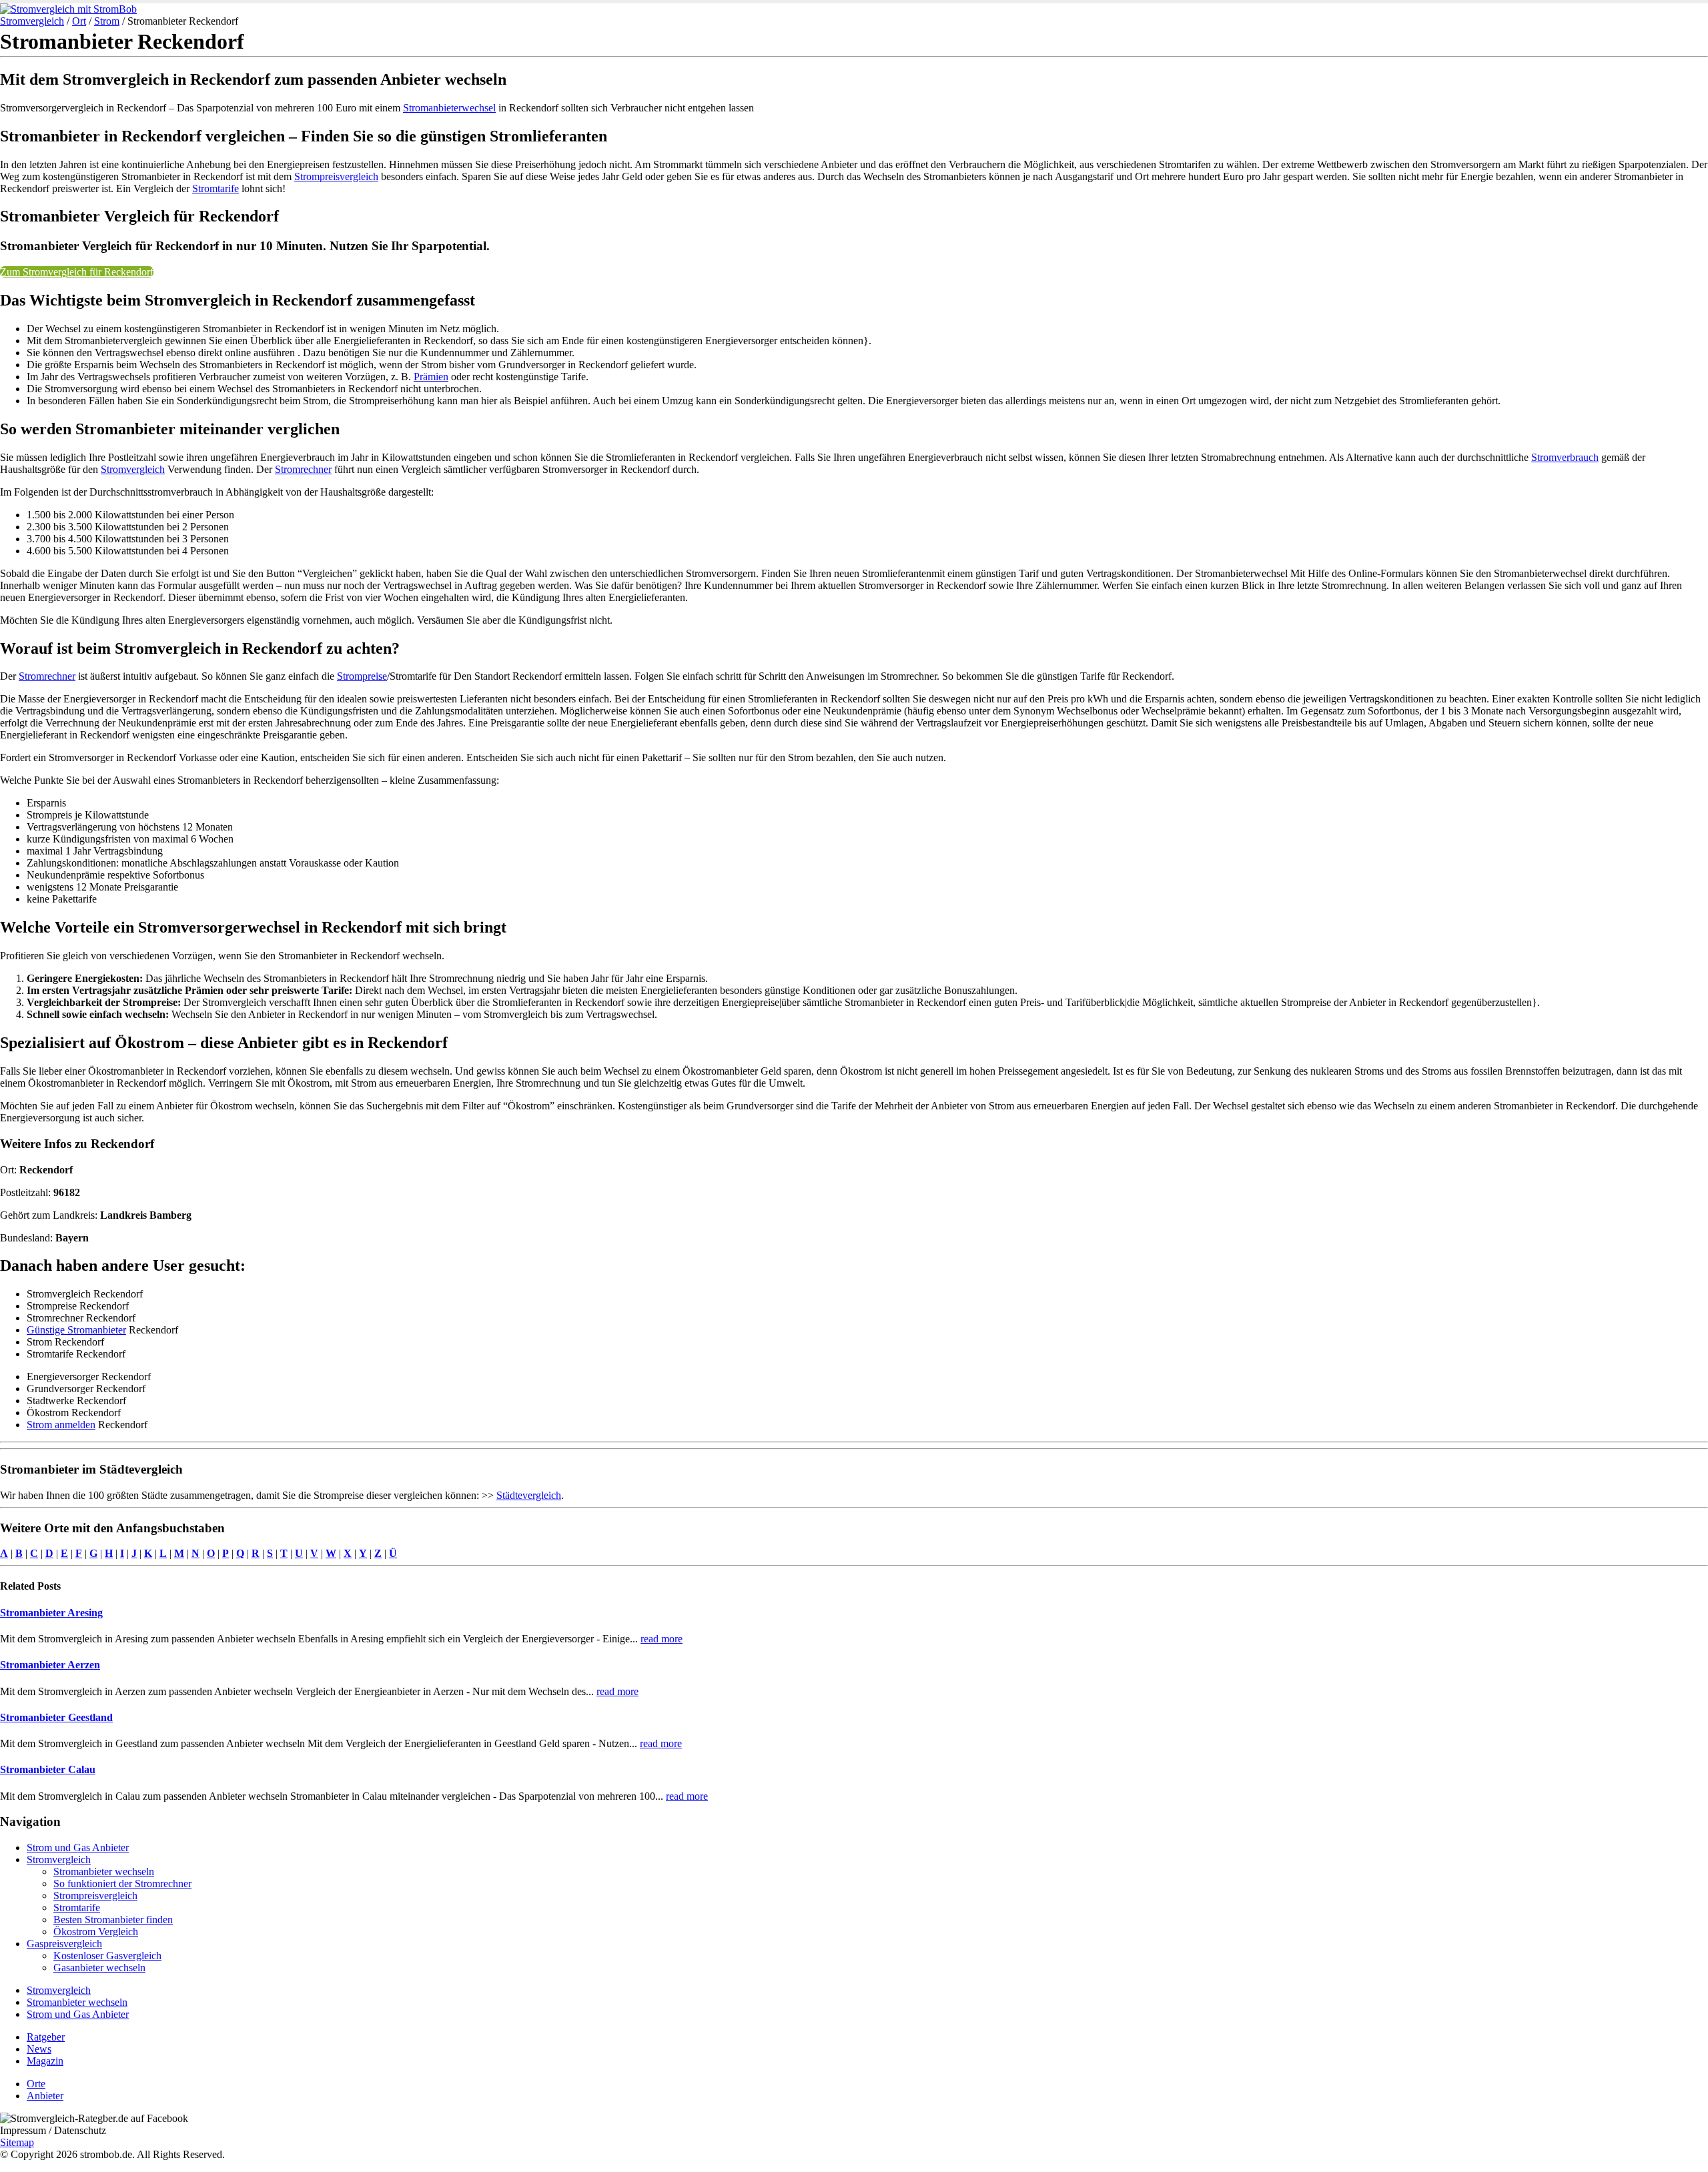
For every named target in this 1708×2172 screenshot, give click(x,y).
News (39, 2049)
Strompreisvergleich (336, 176)
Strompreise (362, 676)
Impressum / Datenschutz (53, 2130)
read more (662, 1639)
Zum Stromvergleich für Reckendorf (77, 272)
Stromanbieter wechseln (104, 1871)
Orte (36, 2084)
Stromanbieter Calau (48, 1769)
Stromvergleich (32, 21)
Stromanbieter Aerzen (50, 1665)
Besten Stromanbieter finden (113, 1920)
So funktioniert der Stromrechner (122, 1883)
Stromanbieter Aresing (51, 1613)
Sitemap (17, 2142)
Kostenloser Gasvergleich (107, 1956)
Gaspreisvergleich (64, 1944)
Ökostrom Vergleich (96, 1932)
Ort (79, 21)
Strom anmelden (61, 1425)
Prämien (431, 377)
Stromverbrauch (1565, 457)
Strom (107, 21)
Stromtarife (216, 188)
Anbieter (45, 2096)
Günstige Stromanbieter (76, 1330)
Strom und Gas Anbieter (78, 1847)
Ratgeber (46, 2037)
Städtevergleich (529, 1495)
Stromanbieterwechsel (449, 108)
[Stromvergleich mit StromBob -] (68, 9)
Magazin (45, 2061)
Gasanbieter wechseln (99, 1968)
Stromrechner (303, 469)
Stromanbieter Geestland (56, 1717)
